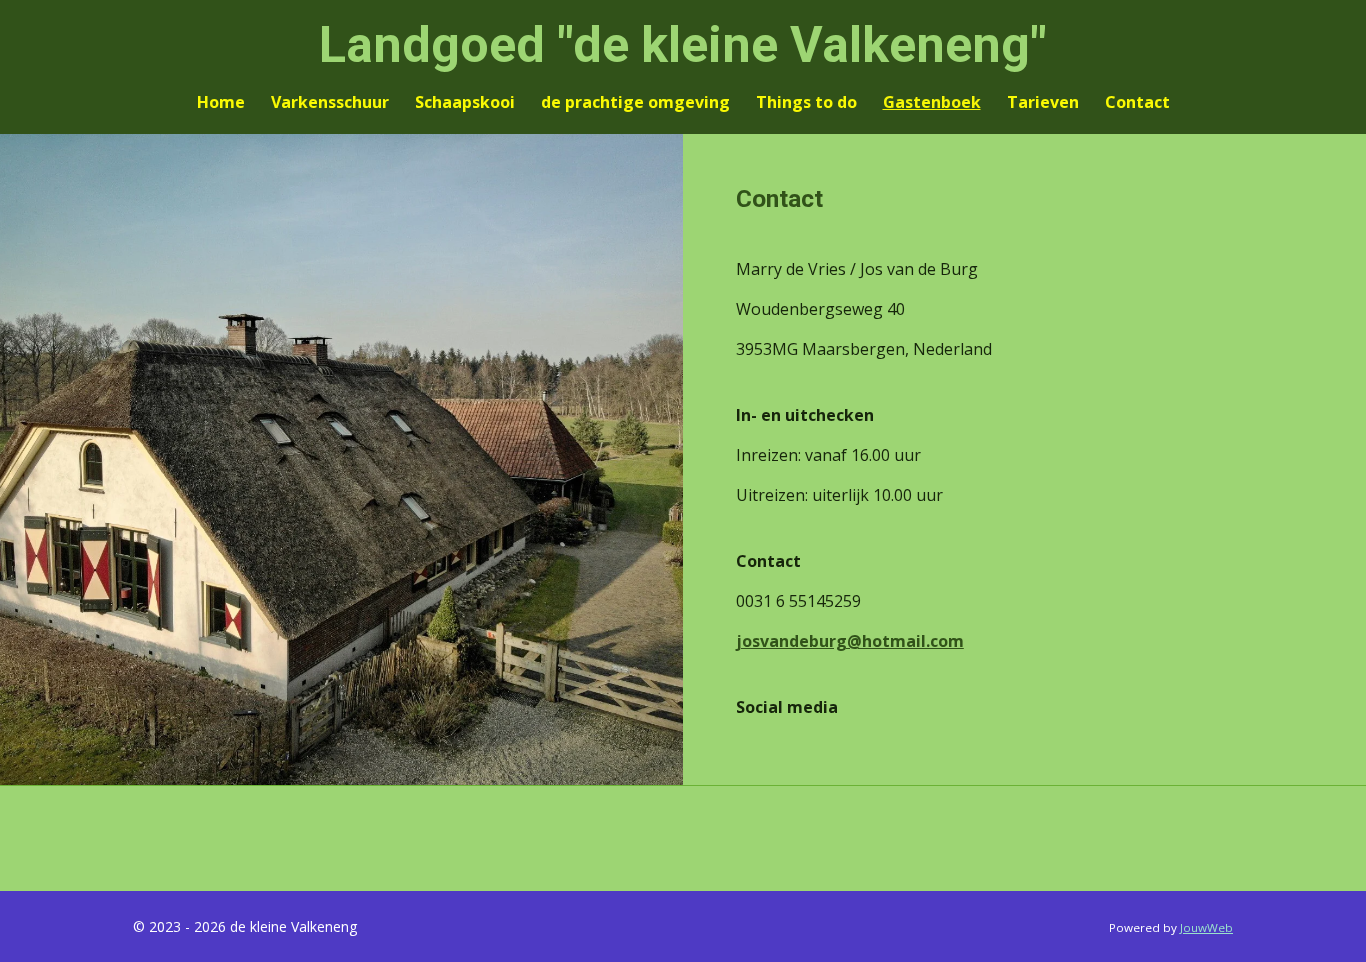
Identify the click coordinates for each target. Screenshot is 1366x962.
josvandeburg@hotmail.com (850, 641)
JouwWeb (1206, 927)
